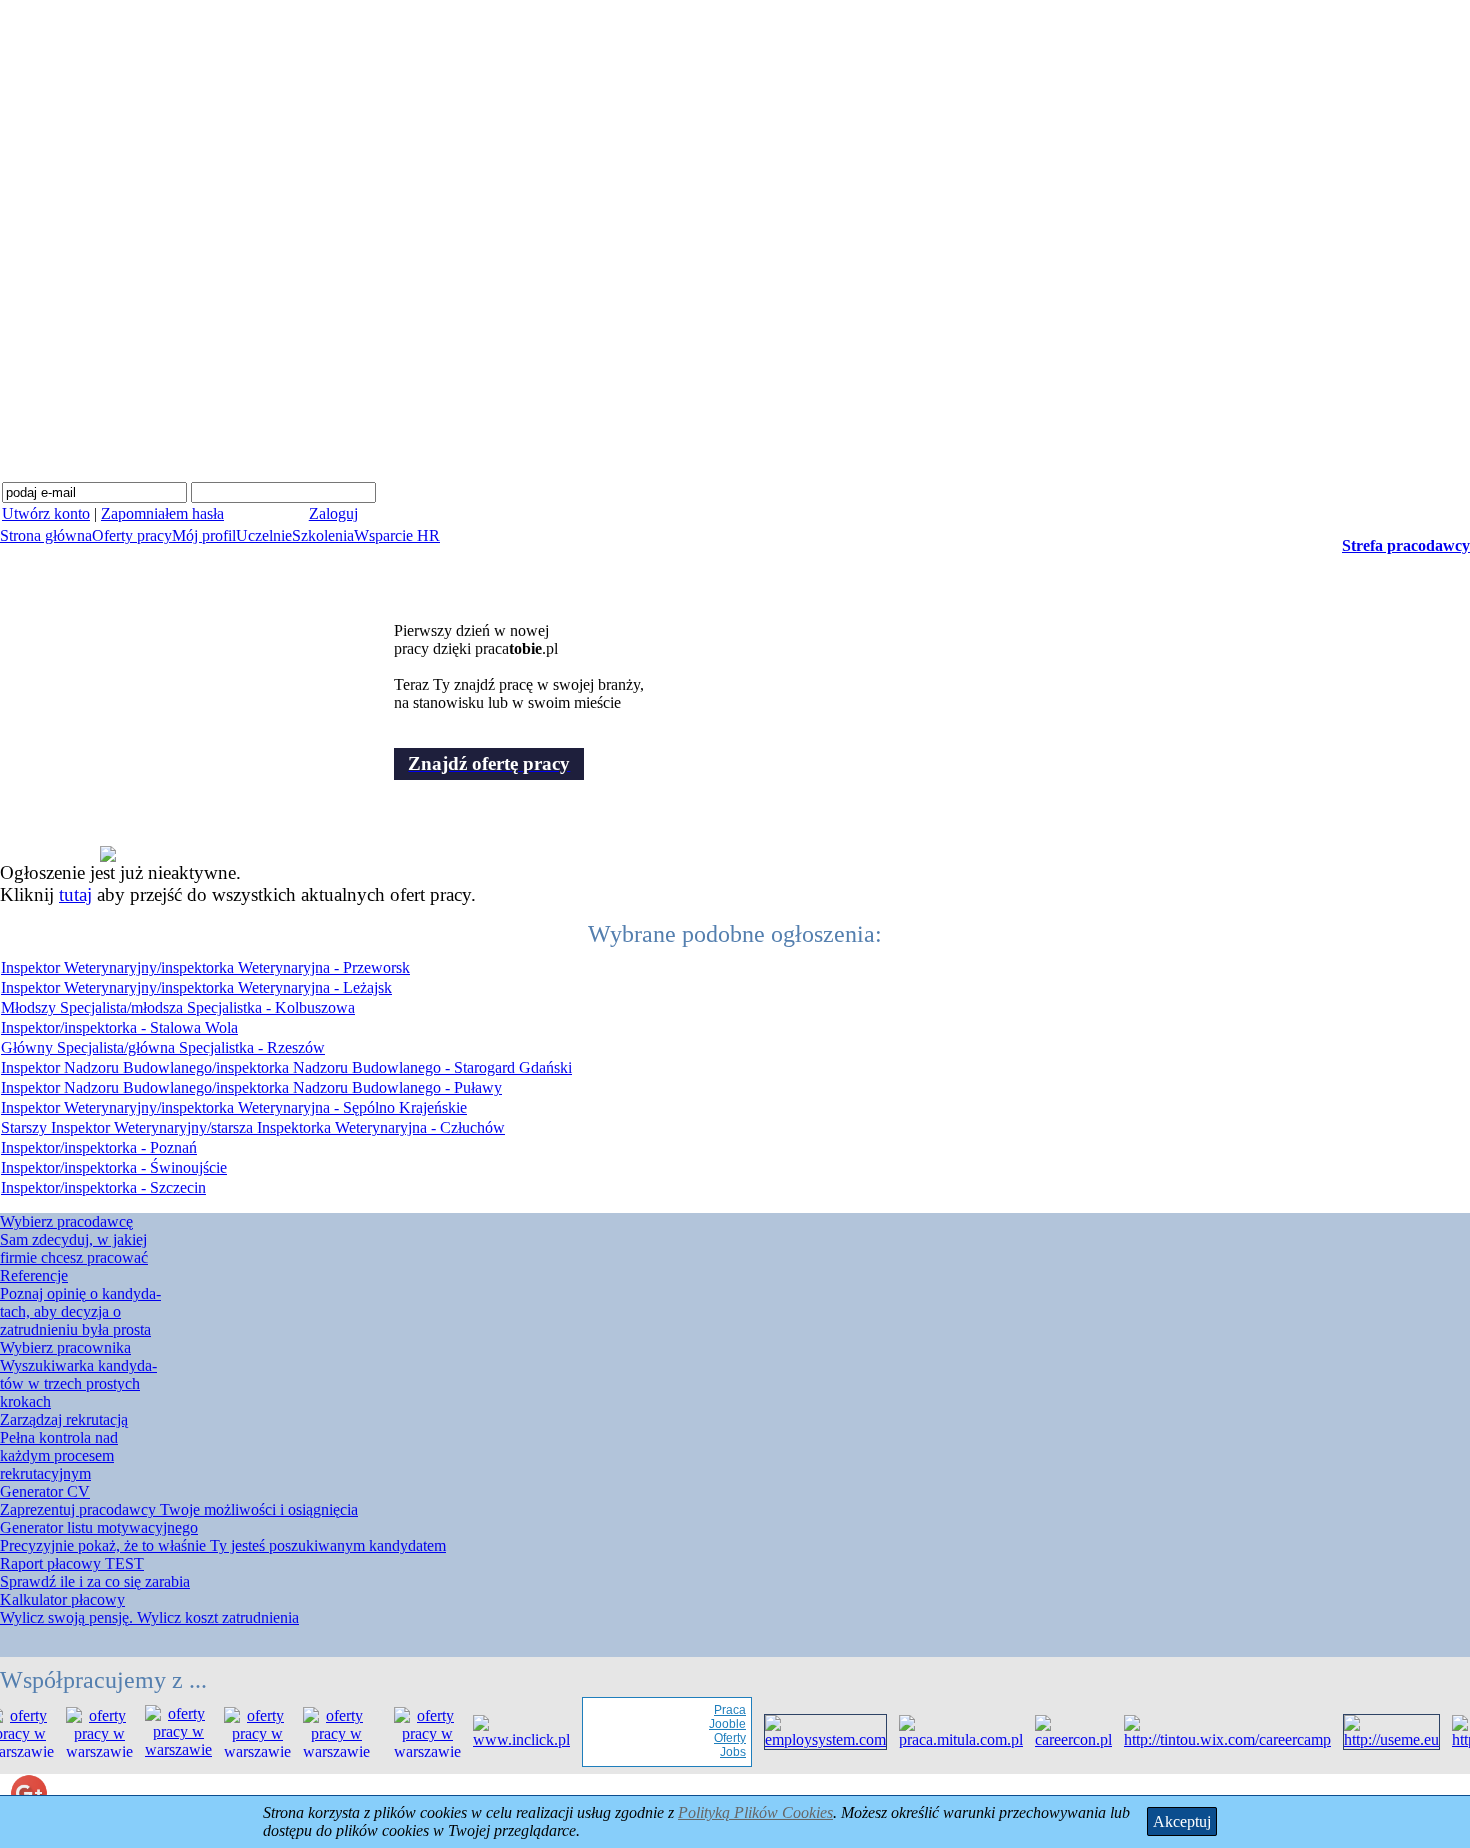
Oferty (717, 1738)
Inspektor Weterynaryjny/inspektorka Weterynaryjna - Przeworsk (205, 967)
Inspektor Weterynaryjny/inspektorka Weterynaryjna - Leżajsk (196, 987)
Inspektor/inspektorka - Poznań (99, 1147)
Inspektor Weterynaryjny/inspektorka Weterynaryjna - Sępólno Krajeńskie (234, 1107)
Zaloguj (333, 513)
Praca (717, 1710)
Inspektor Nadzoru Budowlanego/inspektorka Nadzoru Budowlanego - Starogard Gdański (286, 1067)
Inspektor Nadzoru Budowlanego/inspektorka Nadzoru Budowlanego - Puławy (251, 1087)
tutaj (75, 894)
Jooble (714, 1724)
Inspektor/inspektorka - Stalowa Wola (119, 1027)
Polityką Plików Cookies (755, 1812)
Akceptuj (1182, 1821)
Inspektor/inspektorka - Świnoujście (114, 1167)
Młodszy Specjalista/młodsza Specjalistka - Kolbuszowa (178, 1007)
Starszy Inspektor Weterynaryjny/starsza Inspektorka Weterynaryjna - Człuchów (253, 1127)
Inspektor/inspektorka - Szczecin (103, 1187)
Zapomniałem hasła (162, 513)
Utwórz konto (46, 513)
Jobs (720, 1752)
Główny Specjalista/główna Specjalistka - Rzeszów (163, 1047)
